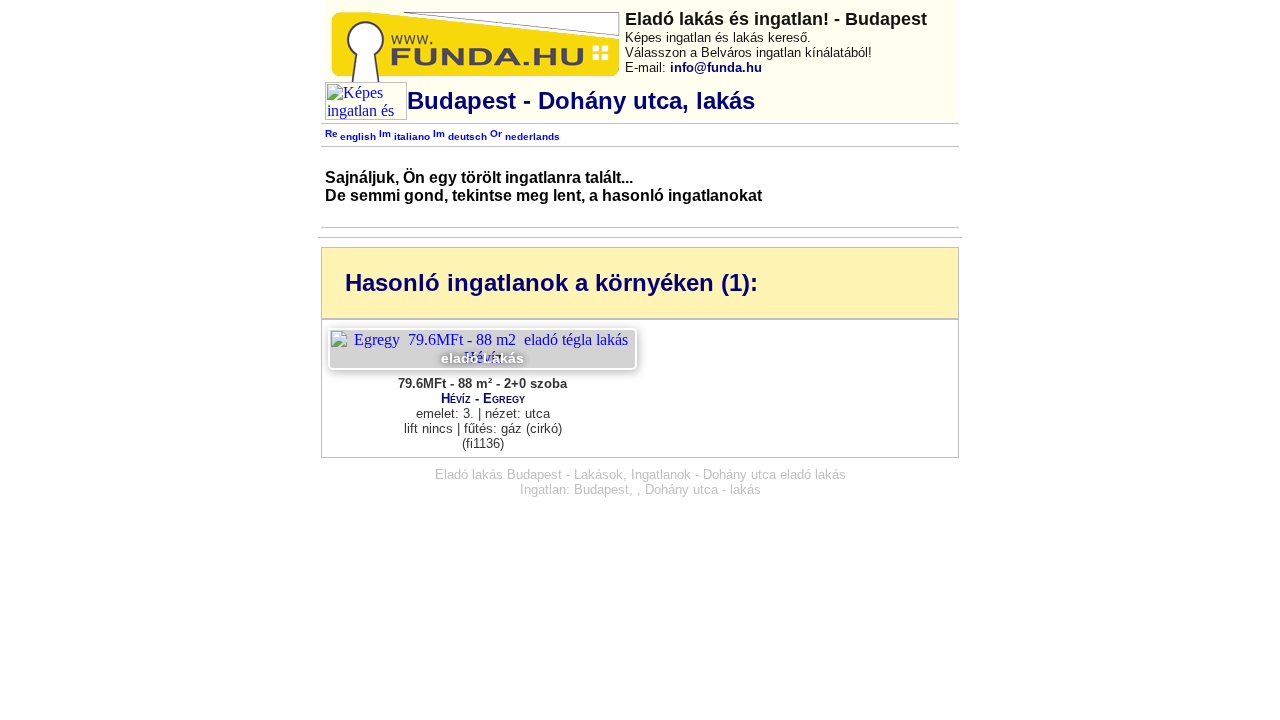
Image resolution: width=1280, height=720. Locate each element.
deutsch (466, 136)
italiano (410, 136)
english (356, 136)
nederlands (531, 136)
